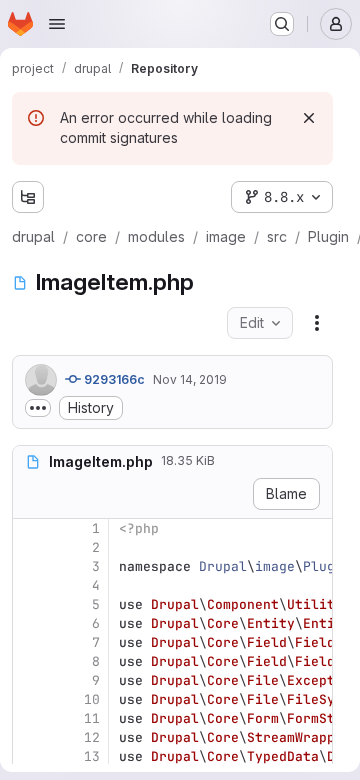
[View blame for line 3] (30, 566)
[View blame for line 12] (30, 737)
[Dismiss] (309, 118)
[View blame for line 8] (30, 661)
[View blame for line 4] (30, 585)
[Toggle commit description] (38, 408)
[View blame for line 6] (30, 623)
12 (92, 737)
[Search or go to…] (282, 24)
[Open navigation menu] (57, 24)
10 (92, 699)
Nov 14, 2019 (190, 379)
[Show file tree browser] (28, 197)
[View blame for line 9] (30, 680)
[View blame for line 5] (30, 604)
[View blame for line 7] (30, 642)
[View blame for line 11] (30, 718)
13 (92, 756)
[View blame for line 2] (30, 547)
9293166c (113, 379)
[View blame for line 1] (30, 528)
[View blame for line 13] (30, 756)
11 (92, 718)
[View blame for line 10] (30, 699)
